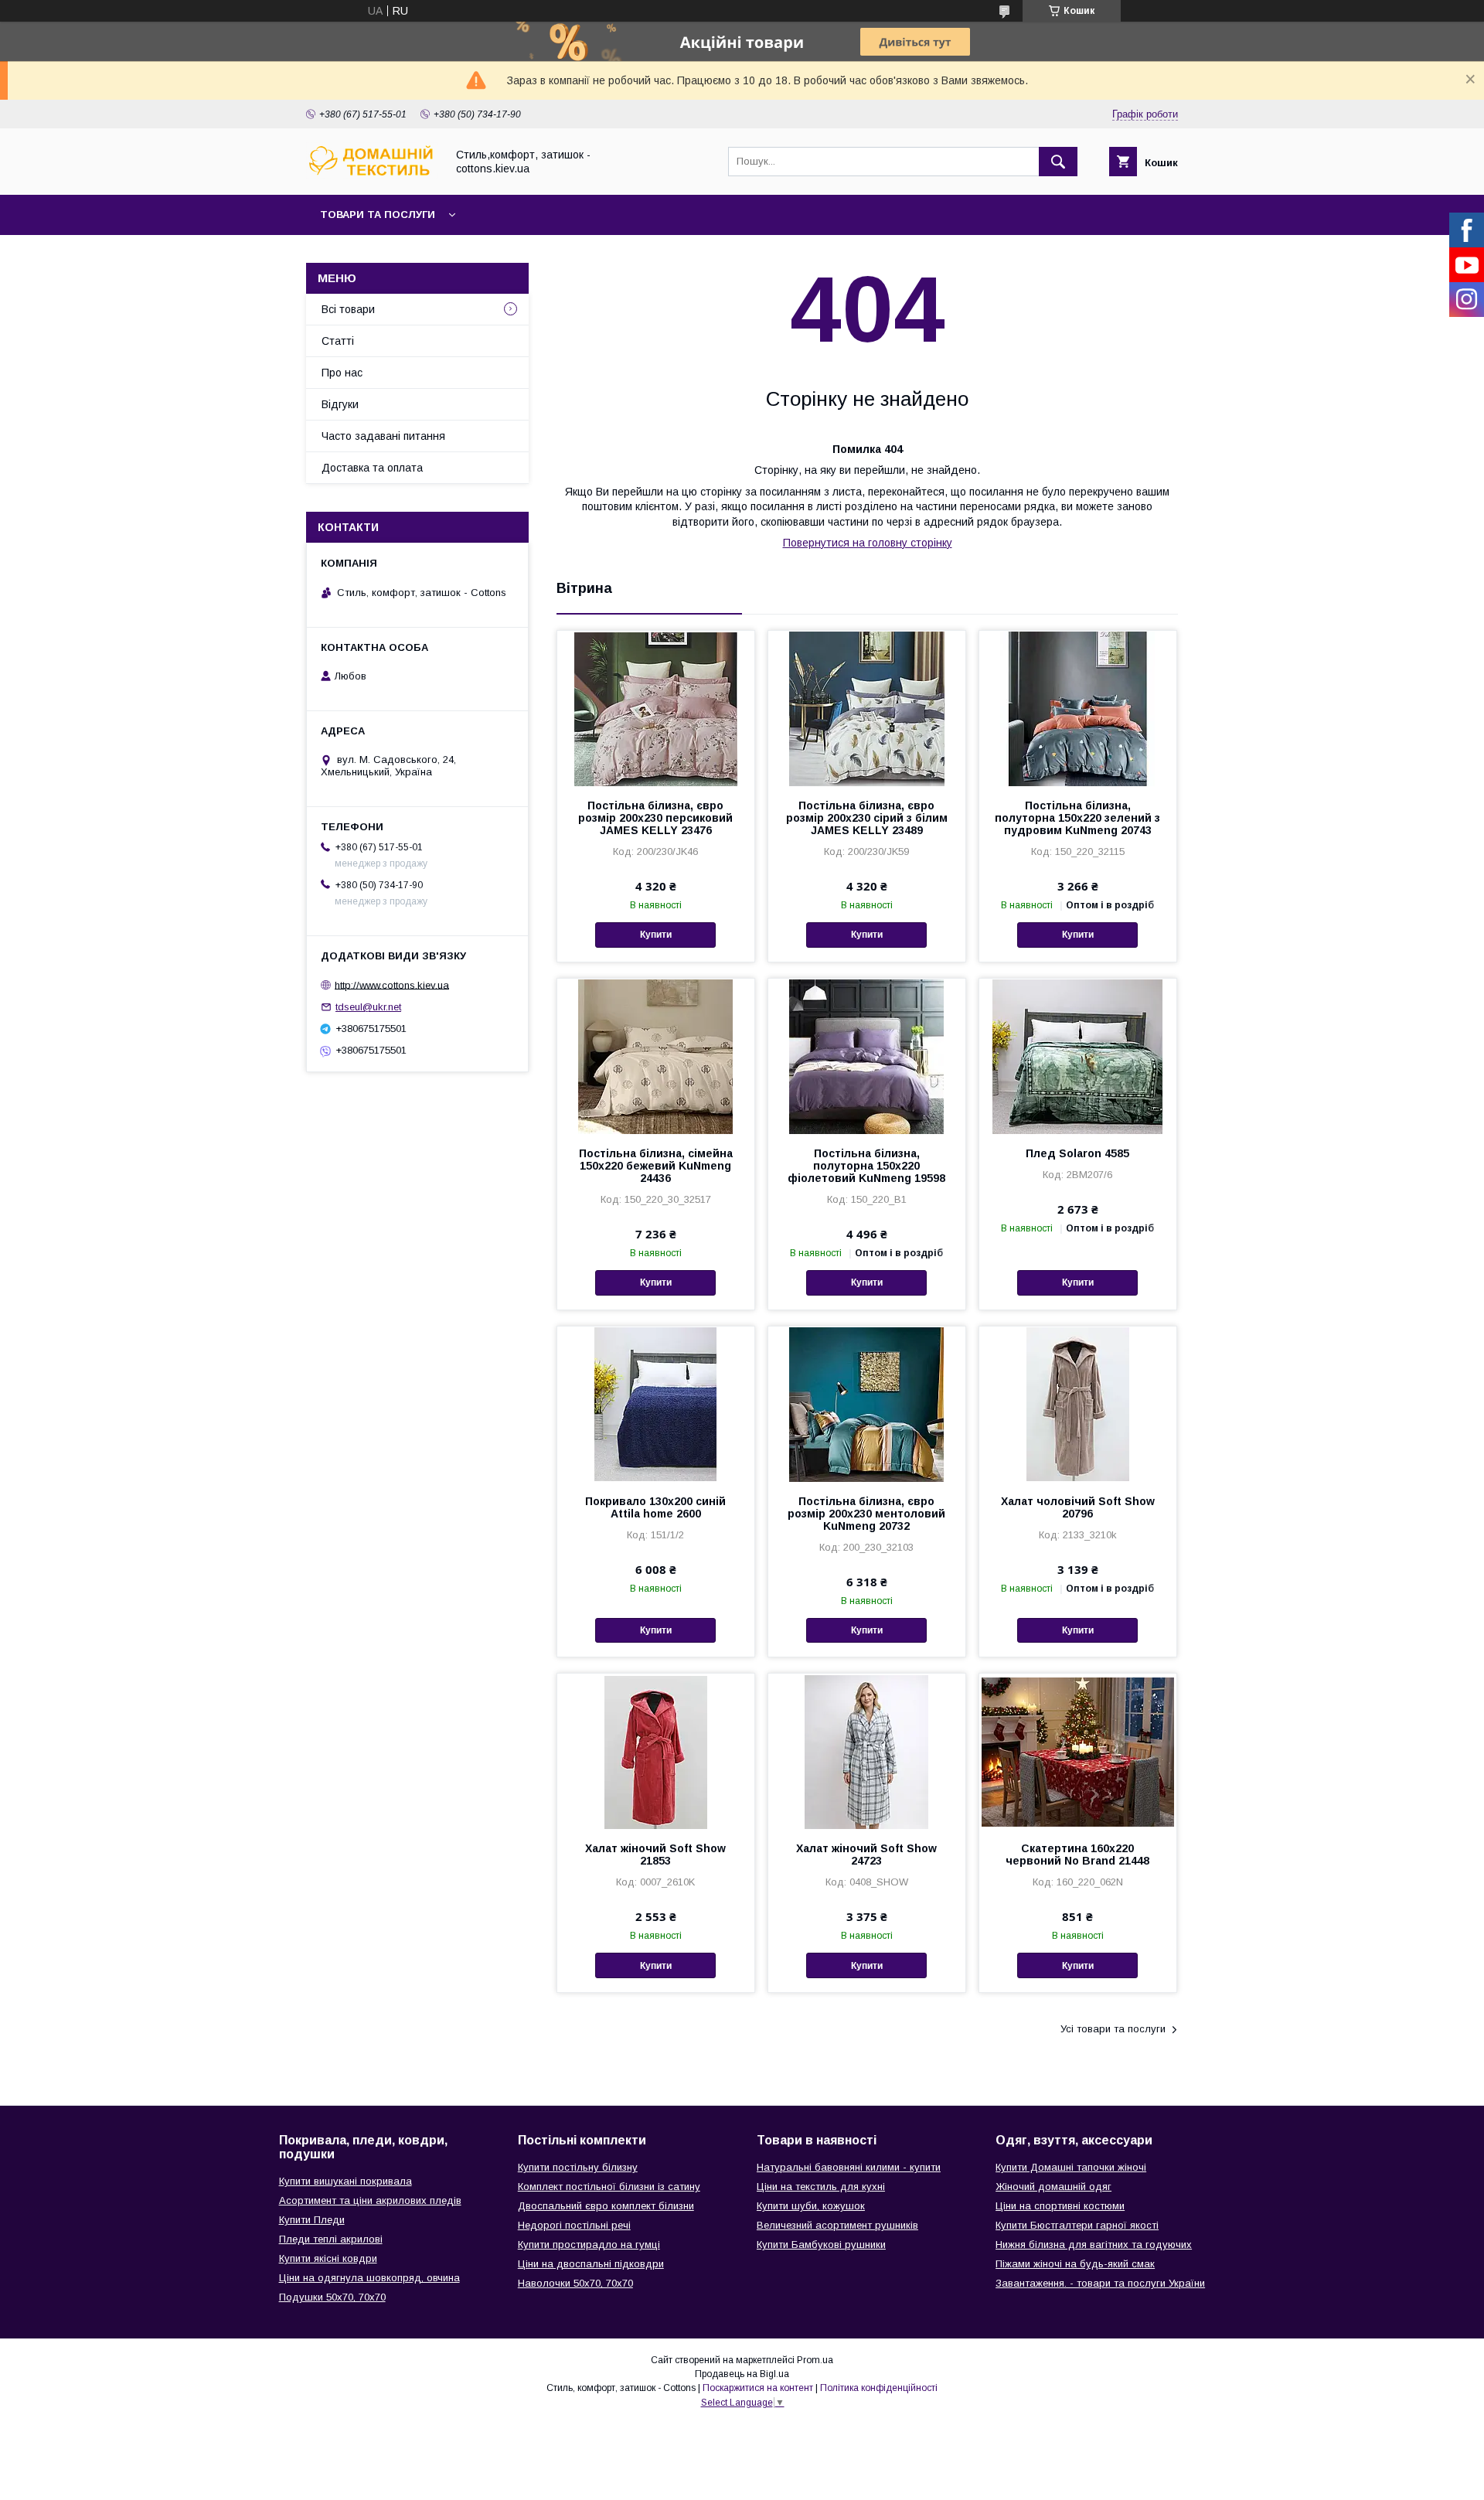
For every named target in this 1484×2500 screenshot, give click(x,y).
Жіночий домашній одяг (1053, 2187)
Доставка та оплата (372, 468)
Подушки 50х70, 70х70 (332, 2297)
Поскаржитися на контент (758, 2388)
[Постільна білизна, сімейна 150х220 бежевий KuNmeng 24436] (656, 1056)
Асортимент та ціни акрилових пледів (370, 2200)
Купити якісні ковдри (328, 2258)
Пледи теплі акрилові (331, 2239)
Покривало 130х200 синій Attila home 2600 (655, 1507)
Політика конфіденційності (879, 2388)
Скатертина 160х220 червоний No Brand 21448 (1077, 1855)
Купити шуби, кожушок (811, 2206)
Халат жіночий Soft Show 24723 (866, 1855)
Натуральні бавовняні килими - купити (849, 2167)
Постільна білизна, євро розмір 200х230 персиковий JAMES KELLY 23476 (655, 818)
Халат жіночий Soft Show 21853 (655, 1855)
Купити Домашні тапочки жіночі (1071, 2167)
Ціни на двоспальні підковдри (591, 2264)
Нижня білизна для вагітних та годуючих (1094, 2245)
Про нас (342, 373)
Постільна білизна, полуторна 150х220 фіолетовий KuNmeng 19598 (866, 1166)
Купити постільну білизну (578, 2167)
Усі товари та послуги (1113, 2029)
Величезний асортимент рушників (837, 2225)
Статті (338, 341)
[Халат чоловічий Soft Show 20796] (1078, 1404)
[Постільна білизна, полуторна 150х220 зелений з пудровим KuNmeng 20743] (1078, 708)
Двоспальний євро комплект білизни (606, 2206)
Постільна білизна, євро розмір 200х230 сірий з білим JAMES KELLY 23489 (867, 818)
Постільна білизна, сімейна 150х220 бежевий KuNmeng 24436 (656, 1166)
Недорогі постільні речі (574, 2225)
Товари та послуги (378, 215)
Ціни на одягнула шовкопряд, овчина (369, 2278)
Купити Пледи (312, 2220)
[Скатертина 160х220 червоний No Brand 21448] (1078, 1751)
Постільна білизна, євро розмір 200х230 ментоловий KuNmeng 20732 (866, 1514)
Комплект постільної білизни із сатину (609, 2187)
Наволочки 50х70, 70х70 (575, 2283)
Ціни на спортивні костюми (1060, 2206)
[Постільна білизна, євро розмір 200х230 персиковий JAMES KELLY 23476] (656, 708)
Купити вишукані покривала (345, 2181)
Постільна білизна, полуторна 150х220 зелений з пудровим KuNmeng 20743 (1077, 818)
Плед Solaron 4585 (1077, 1153)
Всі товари (348, 309)
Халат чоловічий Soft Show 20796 (1078, 1507)
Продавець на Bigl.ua (742, 2374)
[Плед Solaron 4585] (1078, 1056)
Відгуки (340, 404)
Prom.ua (815, 2360)
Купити (656, 935)
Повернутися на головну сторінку (868, 543)
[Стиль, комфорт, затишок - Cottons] (372, 175)
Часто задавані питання (383, 436)
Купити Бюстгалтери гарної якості (1077, 2225)
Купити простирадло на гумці (589, 2245)
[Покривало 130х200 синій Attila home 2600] (656, 1404)
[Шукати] (1058, 162)
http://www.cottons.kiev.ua (392, 984)
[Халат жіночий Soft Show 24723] (867, 1751)
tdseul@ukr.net (368, 1007)
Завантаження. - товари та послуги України (1100, 2283)
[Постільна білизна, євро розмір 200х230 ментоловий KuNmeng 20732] (867, 1404)
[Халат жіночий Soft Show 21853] (656, 1751)
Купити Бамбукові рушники (821, 2245)
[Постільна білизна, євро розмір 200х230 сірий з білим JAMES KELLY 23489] (867, 708)
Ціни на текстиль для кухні (821, 2187)
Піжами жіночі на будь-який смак (1075, 2264)
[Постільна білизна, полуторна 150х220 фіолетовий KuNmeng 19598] (867, 1056)
